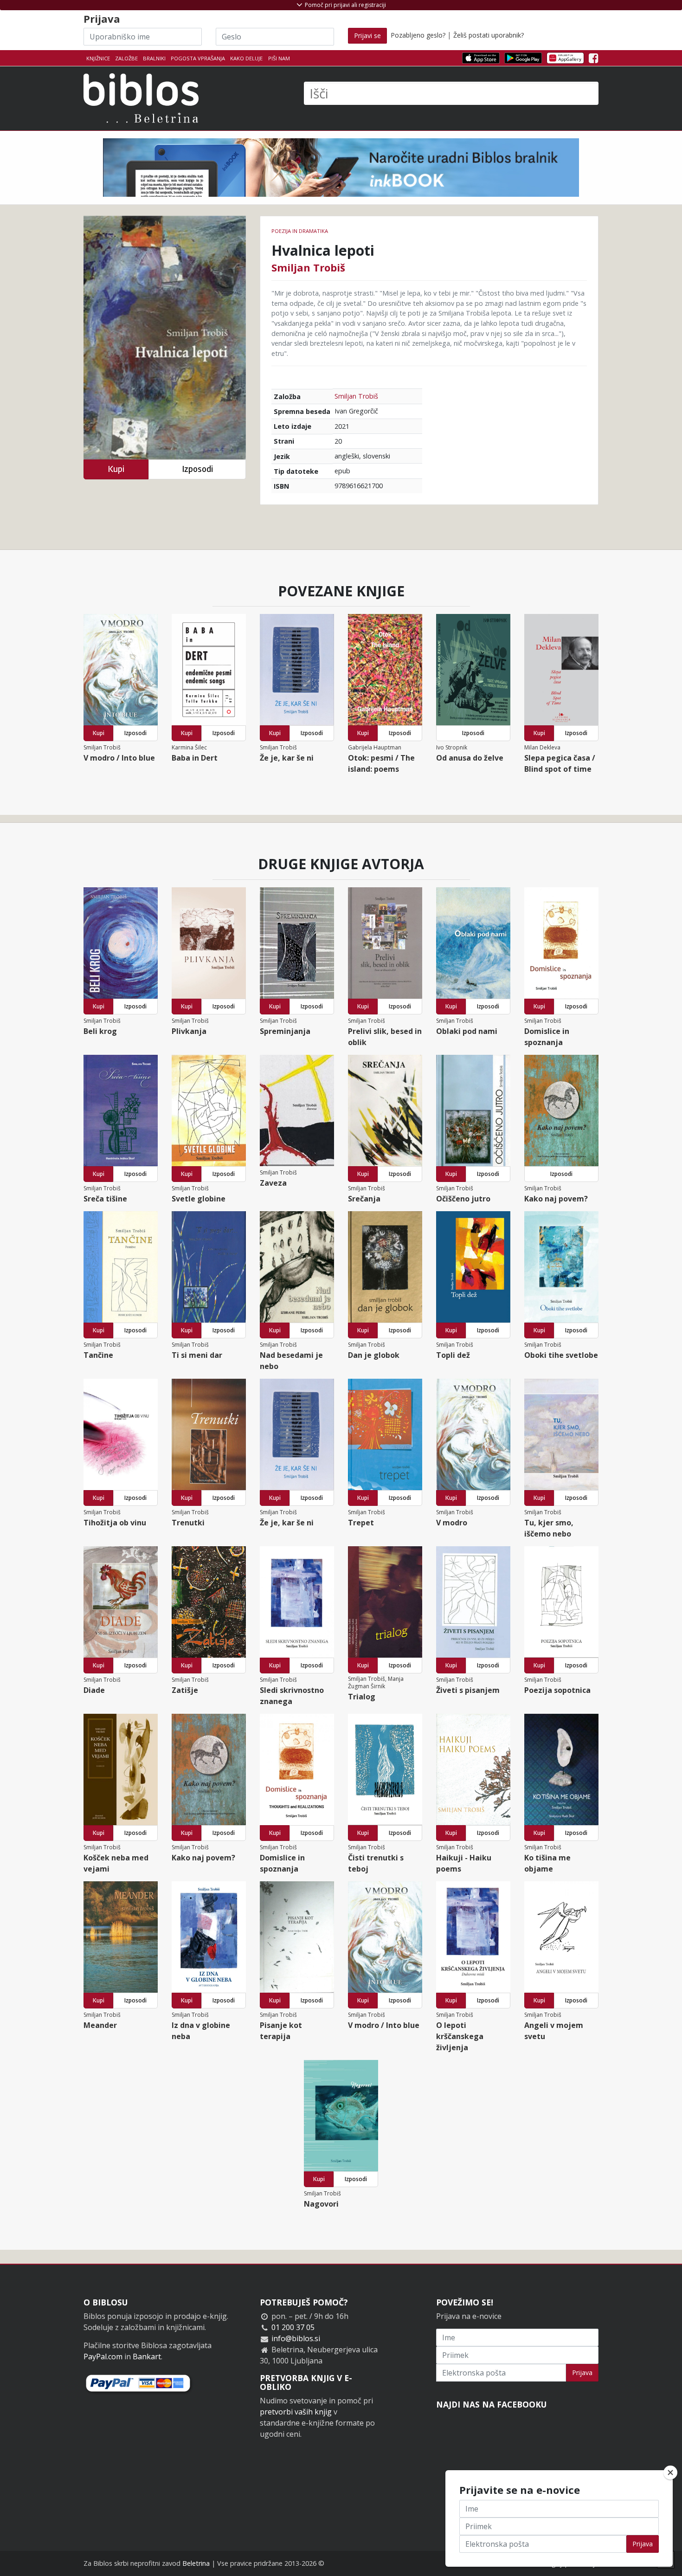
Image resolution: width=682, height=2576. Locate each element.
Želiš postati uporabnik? (489, 35)
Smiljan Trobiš (308, 267)
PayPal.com (103, 2356)
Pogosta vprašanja (198, 58)
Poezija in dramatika (300, 231)
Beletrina (196, 2563)
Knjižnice (98, 58)
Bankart (147, 2356)
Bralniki (154, 58)
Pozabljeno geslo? (418, 35)
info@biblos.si (296, 2338)
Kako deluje (246, 58)
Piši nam (279, 58)
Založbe (126, 58)
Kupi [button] (116, 469)
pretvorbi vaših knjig (296, 2412)
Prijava (582, 2373)
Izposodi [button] (197, 469)
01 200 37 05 (293, 2327)
